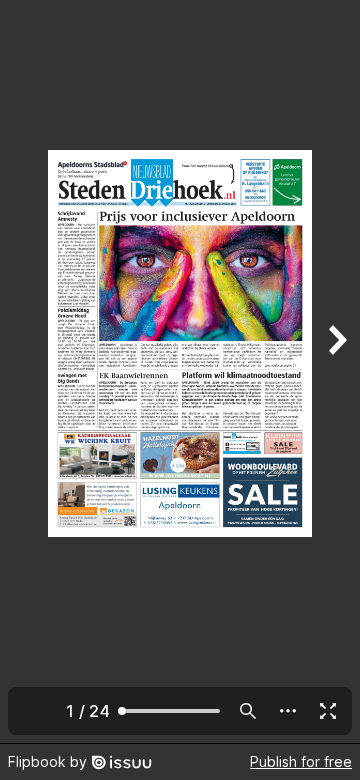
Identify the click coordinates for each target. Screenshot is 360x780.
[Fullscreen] (328, 711)
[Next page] (336, 371)
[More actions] (288, 711)
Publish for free (301, 761)
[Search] (248, 711)
